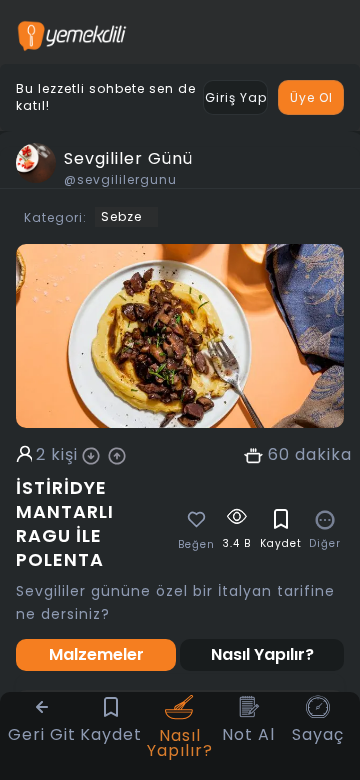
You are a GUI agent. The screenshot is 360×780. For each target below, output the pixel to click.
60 (279, 455)
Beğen (196, 545)
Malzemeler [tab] (96, 654)
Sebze (121, 216)
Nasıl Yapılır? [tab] (262, 654)
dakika (323, 455)
